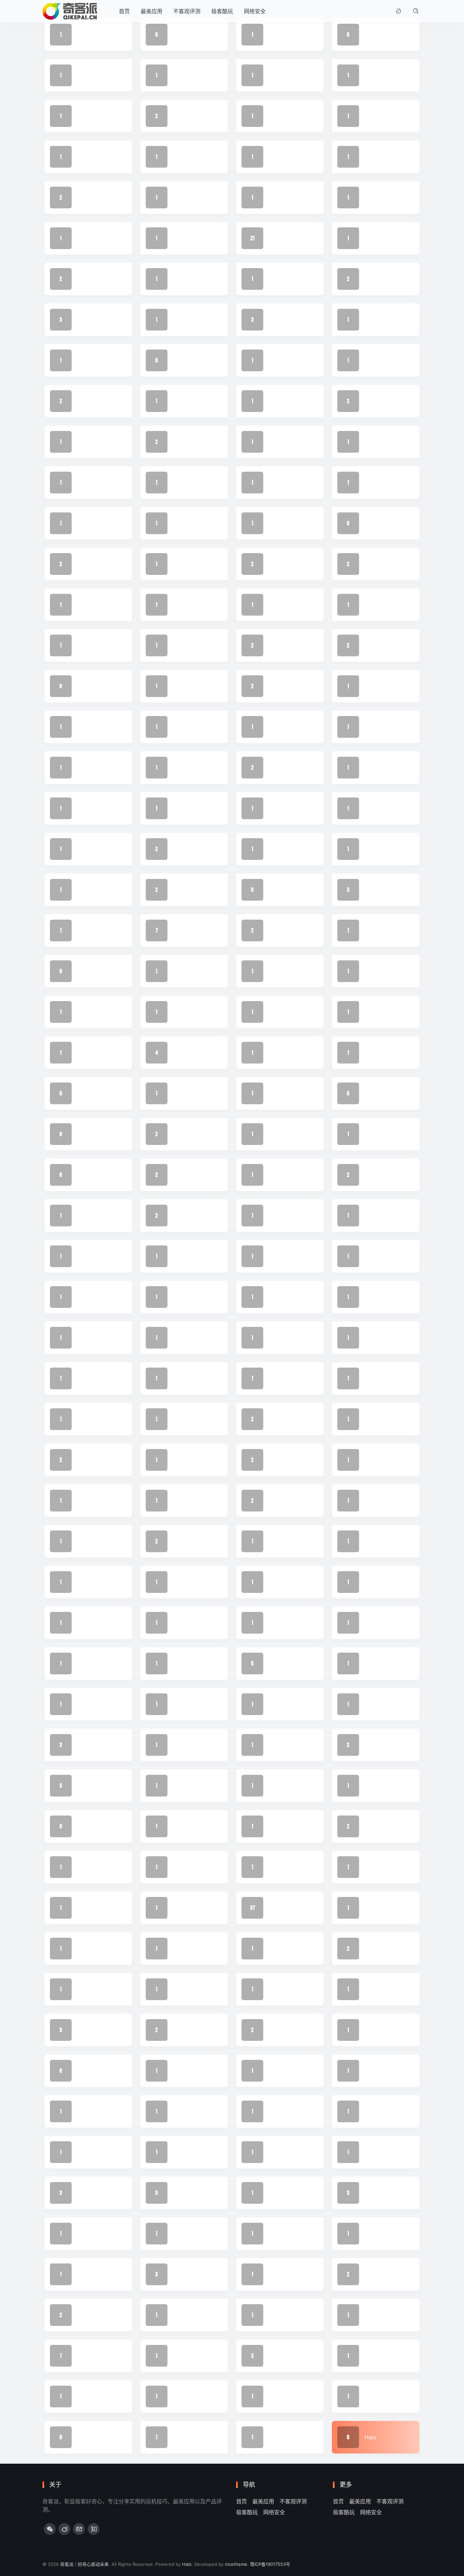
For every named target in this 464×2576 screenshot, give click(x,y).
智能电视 (280, 727)
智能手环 (375, 686)
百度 (370, 483)
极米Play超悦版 (192, 605)
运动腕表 (88, 157)
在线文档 (280, 1175)
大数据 (373, 1134)
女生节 (85, 1134)
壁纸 (178, 1134)
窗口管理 (184, 523)
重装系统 (375, 116)
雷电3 (84, 116)
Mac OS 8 (281, 1949)
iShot (371, 1949)
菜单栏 (373, 238)
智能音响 (280, 645)
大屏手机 (88, 1175)
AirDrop (374, 2396)
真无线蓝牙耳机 (383, 442)
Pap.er (373, 1745)
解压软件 (88, 279)
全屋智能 (375, 1338)
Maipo (181, 1908)
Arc (177, 2356)
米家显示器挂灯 (192, 401)
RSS (178, 1623)
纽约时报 (280, 401)
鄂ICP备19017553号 (270, 2564)
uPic (274, 1501)
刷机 (178, 1297)
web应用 (375, 1460)
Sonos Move (380, 1582)
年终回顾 (184, 1012)
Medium (279, 1867)
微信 (178, 930)
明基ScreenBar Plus (389, 727)
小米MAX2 (90, 1093)
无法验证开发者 (96, 808)
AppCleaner (284, 2396)
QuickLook (282, 1704)
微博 (178, 849)
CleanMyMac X (288, 2274)
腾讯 (274, 320)
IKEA (370, 2030)
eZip (274, 2234)
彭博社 (373, 971)
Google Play (380, 2111)
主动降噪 (375, 1378)
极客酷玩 (222, 11)
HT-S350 (376, 2071)
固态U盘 (87, 1216)
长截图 (277, 116)
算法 (274, 442)
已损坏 (373, 1012)
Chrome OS (188, 2274)
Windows (280, 1460)
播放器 (277, 808)
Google (86, 2152)
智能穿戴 (184, 686)
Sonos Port (92, 1582)
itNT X (85, 1908)
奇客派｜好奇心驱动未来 (84, 2564)
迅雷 (274, 157)
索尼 (370, 401)
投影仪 (181, 890)
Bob (370, 2274)
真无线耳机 (91, 523)
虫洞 (178, 279)
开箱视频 (88, 971)
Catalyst (184, 2315)
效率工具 (375, 849)
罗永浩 (85, 360)
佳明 (83, 1338)
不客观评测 (187, 11)
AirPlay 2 (184, 2396)
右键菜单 (375, 1216)
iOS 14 (181, 2030)
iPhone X (88, 1989)
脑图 (370, 320)
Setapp (278, 1623)
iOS (273, 2030)
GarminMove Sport (293, 2152)
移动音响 (280, 523)
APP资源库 (91, 2396)
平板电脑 (280, 1012)
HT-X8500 (186, 2071)
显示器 (277, 686)
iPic (273, 1989)
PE (272, 1745)
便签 (178, 1378)
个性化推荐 (378, 1419)
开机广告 (375, 930)
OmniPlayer (283, 1826)
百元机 (373, 523)
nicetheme (236, 2564)
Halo (370, 2437)
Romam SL (378, 1663)
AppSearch (379, 2356)
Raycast (87, 1745)
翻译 (83, 401)
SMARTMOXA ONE (197, 1663)
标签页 (373, 605)
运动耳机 (375, 157)
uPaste (86, 1501)
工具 (178, 1053)
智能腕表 (88, 686)
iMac (83, 2071)
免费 (274, 1338)
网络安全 (255, 11)
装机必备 (280, 279)
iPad (179, 1989)
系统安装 (184, 442)
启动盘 (181, 1256)
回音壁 (181, 1175)
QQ (81, 1786)
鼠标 (83, 35)
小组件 (373, 1053)
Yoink (180, 1460)
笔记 (178, 483)
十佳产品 (88, 1256)
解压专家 (375, 198)
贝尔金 (85, 238)
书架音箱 (280, 1378)
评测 (274, 238)
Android (279, 2356)
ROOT (372, 1623)
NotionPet (90, 1826)
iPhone (86, 2030)
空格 (274, 483)
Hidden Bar (187, 2111)
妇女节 (373, 1093)
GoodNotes (188, 2152)
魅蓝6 (180, 35)
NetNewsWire (190, 1867)
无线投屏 (184, 808)
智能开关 (88, 727)
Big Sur (374, 2315)
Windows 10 (284, 1419)
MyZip (85, 1867)
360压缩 (183, 2437)
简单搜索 (88, 483)
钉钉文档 (184, 116)
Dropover (89, 2274)
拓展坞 (85, 930)
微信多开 (280, 930)
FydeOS (374, 2193)
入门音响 (375, 1297)
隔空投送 (375, 75)
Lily (369, 1908)
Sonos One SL (287, 1582)
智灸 (83, 768)
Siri (81, 1623)
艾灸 (178, 320)
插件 (83, 849)
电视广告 (88, 605)
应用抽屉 (88, 1012)
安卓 (83, 1053)
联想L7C (279, 360)
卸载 (274, 1256)
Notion (373, 1826)
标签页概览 (186, 564)
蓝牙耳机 (88, 320)
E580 (371, 2234)
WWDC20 (90, 1419)
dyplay (182, 2234)
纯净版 (373, 360)
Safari (85, 1663)
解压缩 (85, 198)
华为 (178, 1216)
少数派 (181, 1093)
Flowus (182, 2193)
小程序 (277, 1053)
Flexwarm (281, 2193)
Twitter (278, 1541)
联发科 (181, 360)
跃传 (178, 238)
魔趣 (274, 35)
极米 (274, 605)
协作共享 (375, 1256)
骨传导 (85, 75)
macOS (278, 1908)
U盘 (82, 1541)
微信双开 (280, 890)
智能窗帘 (184, 645)
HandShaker (284, 2111)
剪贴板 (85, 1297)
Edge (84, 2234)
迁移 (274, 198)
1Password (282, 2437)
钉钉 (178, 157)
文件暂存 (375, 808)
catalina (279, 2315)
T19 (177, 1582)
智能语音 (88, 645)
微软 (83, 890)
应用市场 (280, 971)
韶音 (178, 75)
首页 (124, 11)
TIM (178, 1541)
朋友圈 (373, 645)
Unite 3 (374, 1501)
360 (82, 2437)
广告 (178, 971)
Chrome (87, 2315)
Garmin (86, 2193)
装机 (370, 279)
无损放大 (375, 768)
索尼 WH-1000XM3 (101, 442)
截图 (370, 890)
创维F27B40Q (286, 1297)
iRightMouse (380, 1989)
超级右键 (184, 198)
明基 (274, 768)
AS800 (86, 2356)
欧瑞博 (85, 564)
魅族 (370, 35)
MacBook (377, 1867)
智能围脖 (184, 768)
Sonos (277, 1663)
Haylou (86, 2111)
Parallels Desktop (195, 1786)
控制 (274, 849)
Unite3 (181, 1501)
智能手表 (184, 727)
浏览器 (277, 564)
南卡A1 (277, 1216)
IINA (274, 2071)
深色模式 (375, 564)
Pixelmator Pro (192, 1745)
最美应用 (151, 11)
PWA (370, 1786)
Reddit (85, 1704)
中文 (178, 1419)
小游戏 (277, 1093)
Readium (376, 1704)
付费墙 (85, 1378)
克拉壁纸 (184, 1338)
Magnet (87, 1949)
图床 (370, 1175)
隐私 (274, 75)
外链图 (277, 1134)
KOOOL (182, 1949)
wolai (84, 1460)
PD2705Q (281, 1786)
